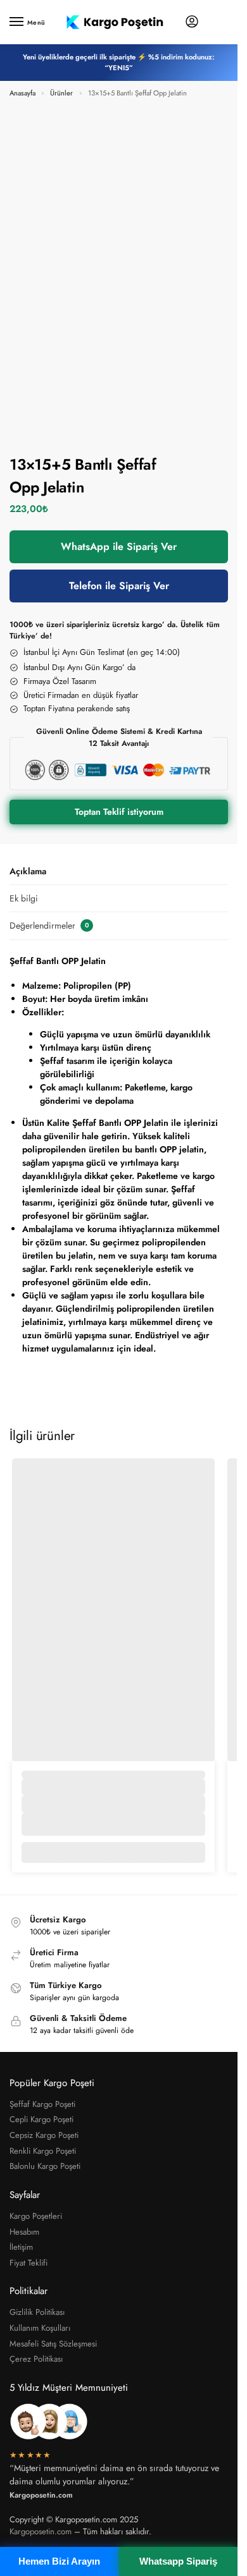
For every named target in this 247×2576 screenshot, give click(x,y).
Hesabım (24, 2232)
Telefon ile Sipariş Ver (119, 586)
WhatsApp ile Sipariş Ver (119, 546)
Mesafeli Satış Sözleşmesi (53, 2344)
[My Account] (192, 22)
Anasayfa (22, 93)
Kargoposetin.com (41, 2531)
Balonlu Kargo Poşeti (45, 2166)
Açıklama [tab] (28, 871)
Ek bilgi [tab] (24, 898)
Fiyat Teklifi (28, 2263)
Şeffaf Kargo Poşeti (42, 2104)
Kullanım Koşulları (40, 2328)
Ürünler (61, 93)
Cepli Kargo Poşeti (41, 2119)
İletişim (21, 2247)
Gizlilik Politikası (37, 2312)
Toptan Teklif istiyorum (119, 812)
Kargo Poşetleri (36, 2216)
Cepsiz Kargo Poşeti (44, 2135)
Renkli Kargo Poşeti (43, 2151)
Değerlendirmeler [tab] (49, 925)
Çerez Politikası (36, 2359)
